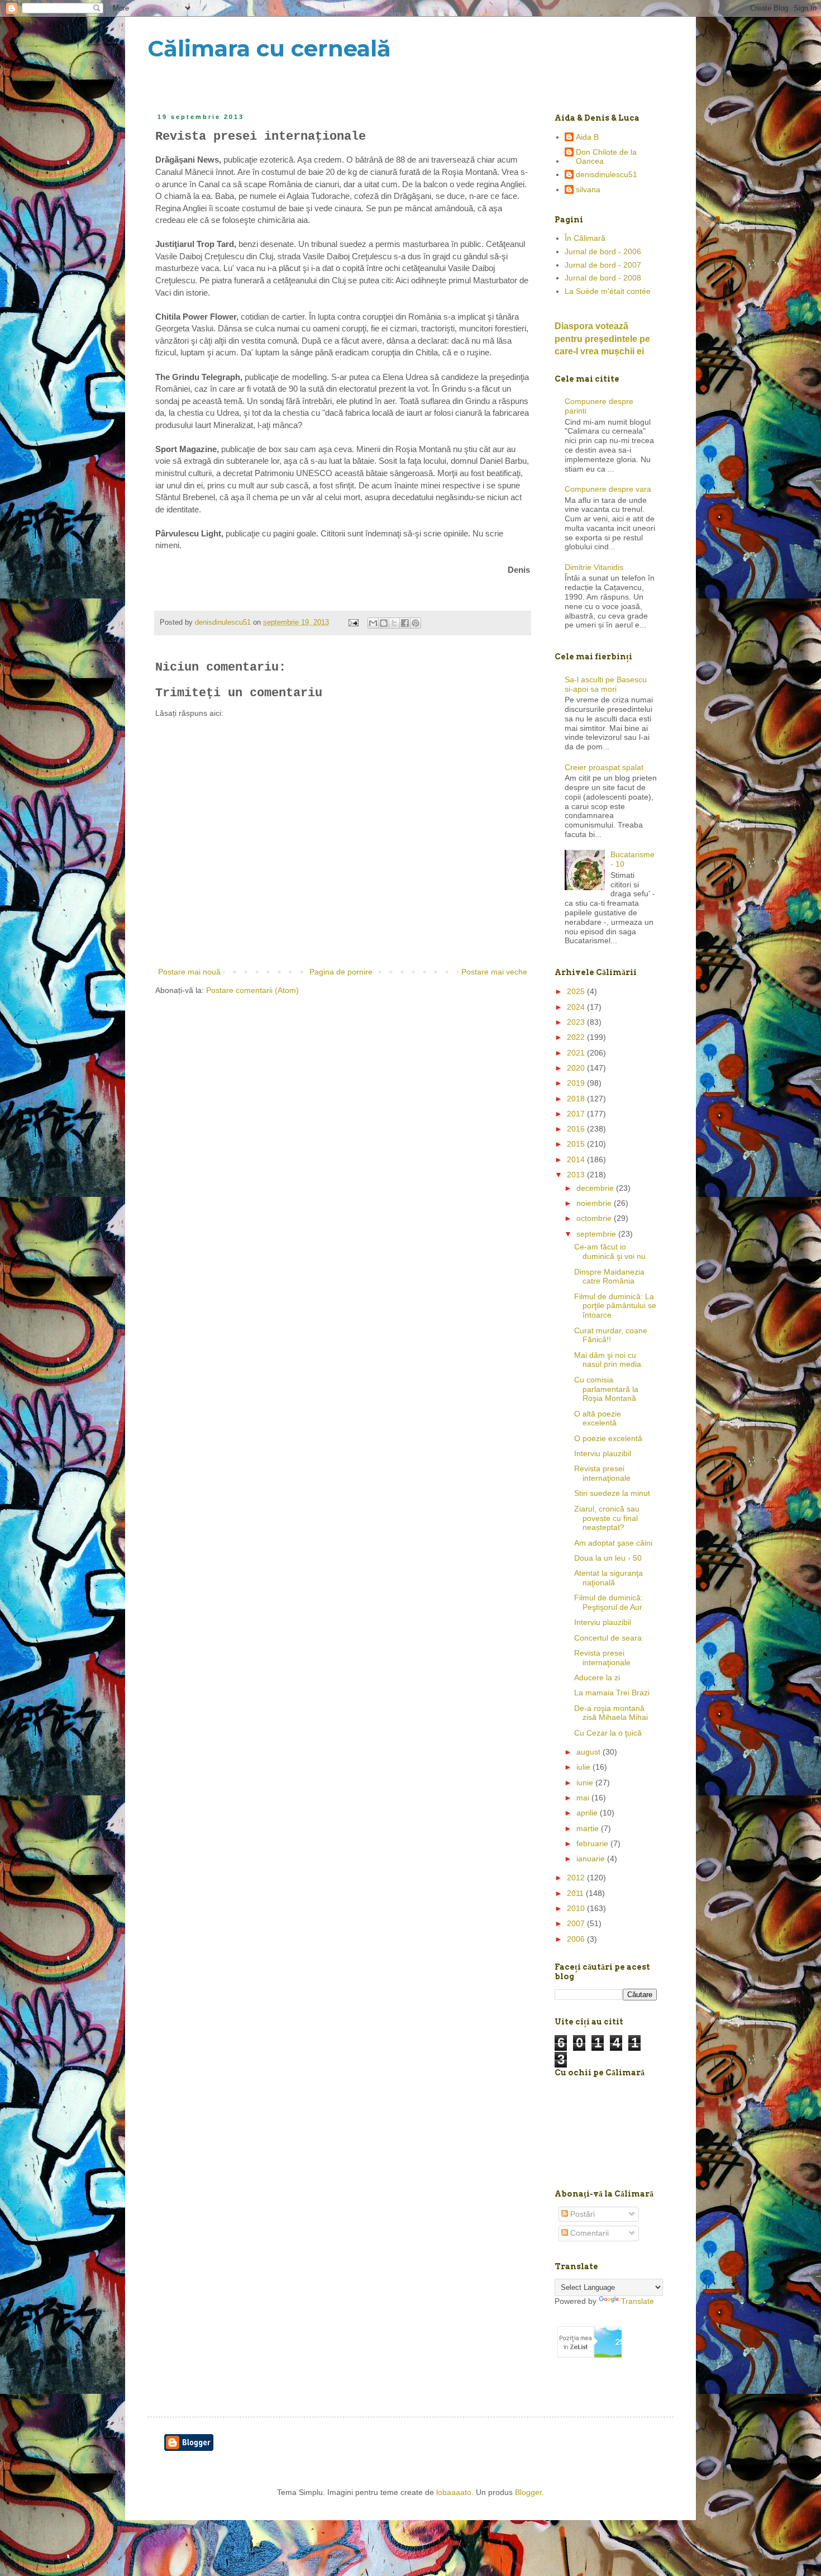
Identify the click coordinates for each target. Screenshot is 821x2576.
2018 (577, 1099)
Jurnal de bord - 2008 (603, 278)
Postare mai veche (494, 972)
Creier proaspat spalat (604, 767)
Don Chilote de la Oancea (606, 157)
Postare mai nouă (189, 972)
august (590, 1752)
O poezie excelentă (608, 1438)
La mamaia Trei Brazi (612, 1693)
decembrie (596, 1188)
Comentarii (588, 2233)
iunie (586, 1783)
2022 (577, 1037)
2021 (577, 1053)
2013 (577, 1175)
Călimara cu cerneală (269, 48)
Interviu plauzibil (603, 1453)
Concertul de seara (608, 1638)
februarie (593, 1843)
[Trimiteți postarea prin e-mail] (353, 622)
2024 (577, 1007)
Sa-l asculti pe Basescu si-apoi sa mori (606, 684)
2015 (577, 1144)
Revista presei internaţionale (602, 1473)
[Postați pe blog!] (384, 623)
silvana (588, 189)
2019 (577, 1083)
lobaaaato (454, 2492)
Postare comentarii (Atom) (252, 990)
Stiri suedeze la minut (612, 1493)
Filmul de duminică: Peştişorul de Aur (608, 1602)
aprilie (588, 1813)
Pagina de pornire (341, 972)
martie (589, 1828)
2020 (577, 1068)
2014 (577, 1159)
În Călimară (585, 238)
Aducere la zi (597, 1677)
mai (584, 1798)
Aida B (587, 137)
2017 (577, 1114)
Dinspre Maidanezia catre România (609, 1277)
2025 (577, 991)
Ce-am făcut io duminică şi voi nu (610, 1251)
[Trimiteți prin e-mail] (373, 623)
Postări (581, 2214)
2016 (577, 1129)
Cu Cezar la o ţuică (608, 1733)
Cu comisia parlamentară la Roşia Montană (606, 1389)
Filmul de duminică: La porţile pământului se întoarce (615, 1306)
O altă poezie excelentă (598, 1418)
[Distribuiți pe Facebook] (405, 623)
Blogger (528, 2492)
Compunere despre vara (608, 489)
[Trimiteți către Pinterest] (416, 623)
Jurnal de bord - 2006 (603, 251)
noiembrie (595, 1203)
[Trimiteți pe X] (394, 623)
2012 (577, 1878)
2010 (577, 1908)
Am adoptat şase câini (613, 1543)
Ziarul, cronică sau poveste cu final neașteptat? (607, 1518)
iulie (584, 1767)
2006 (577, 1939)
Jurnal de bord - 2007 (603, 265)
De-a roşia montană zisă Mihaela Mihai (611, 1713)
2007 (577, 1923)
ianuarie (592, 1859)
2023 (577, 1022)
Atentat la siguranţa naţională (608, 1578)
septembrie (597, 1234)
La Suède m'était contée (608, 291)
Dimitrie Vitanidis (594, 567)
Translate (638, 2301)
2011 (576, 1893)
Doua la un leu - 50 (608, 1558)
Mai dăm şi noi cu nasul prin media (608, 1360)
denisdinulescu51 (607, 174)
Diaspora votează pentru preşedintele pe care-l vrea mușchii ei (602, 339)
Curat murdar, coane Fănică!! (611, 1335)
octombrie (595, 1218)
